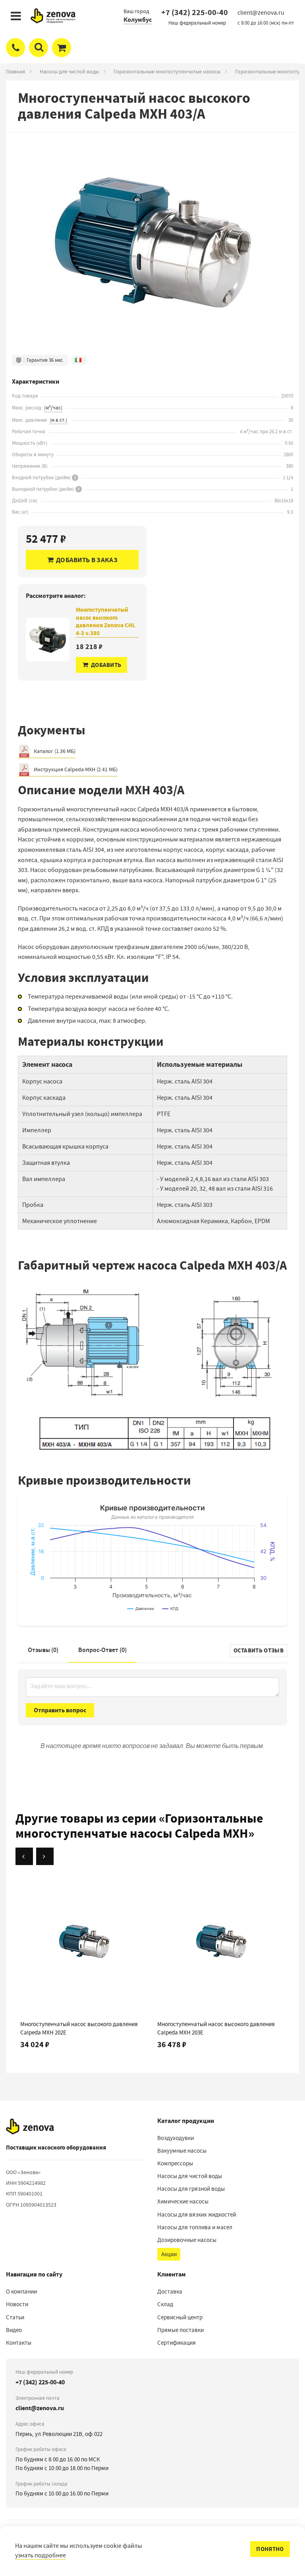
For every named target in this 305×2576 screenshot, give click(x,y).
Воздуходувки (176, 2138)
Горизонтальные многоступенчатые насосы (167, 71)
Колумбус (138, 20)
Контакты (19, 2343)
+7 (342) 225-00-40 (195, 12)
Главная (15, 71)
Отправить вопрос (60, 1710)
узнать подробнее (41, 2555)
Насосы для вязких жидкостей (197, 2215)
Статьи (15, 2317)
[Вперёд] (45, 1856)
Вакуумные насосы (182, 2151)
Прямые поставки (180, 2330)
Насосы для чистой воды (69, 71)
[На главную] (30, 2126)
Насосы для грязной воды (191, 2189)
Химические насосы (183, 2201)
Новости (17, 2304)
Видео (14, 2330)
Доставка (170, 2292)
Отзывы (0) (43, 1650)
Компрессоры (175, 2163)
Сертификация (177, 2343)
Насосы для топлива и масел (195, 2227)
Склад (165, 2304)
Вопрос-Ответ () (102, 1650)
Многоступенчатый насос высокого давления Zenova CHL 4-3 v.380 (106, 622)
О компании (21, 2292)
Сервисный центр (180, 2317)
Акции (169, 2254)
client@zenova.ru (40, 2408)
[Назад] (24, 1856)
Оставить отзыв (259, 1650)
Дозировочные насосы (187, 2240)
